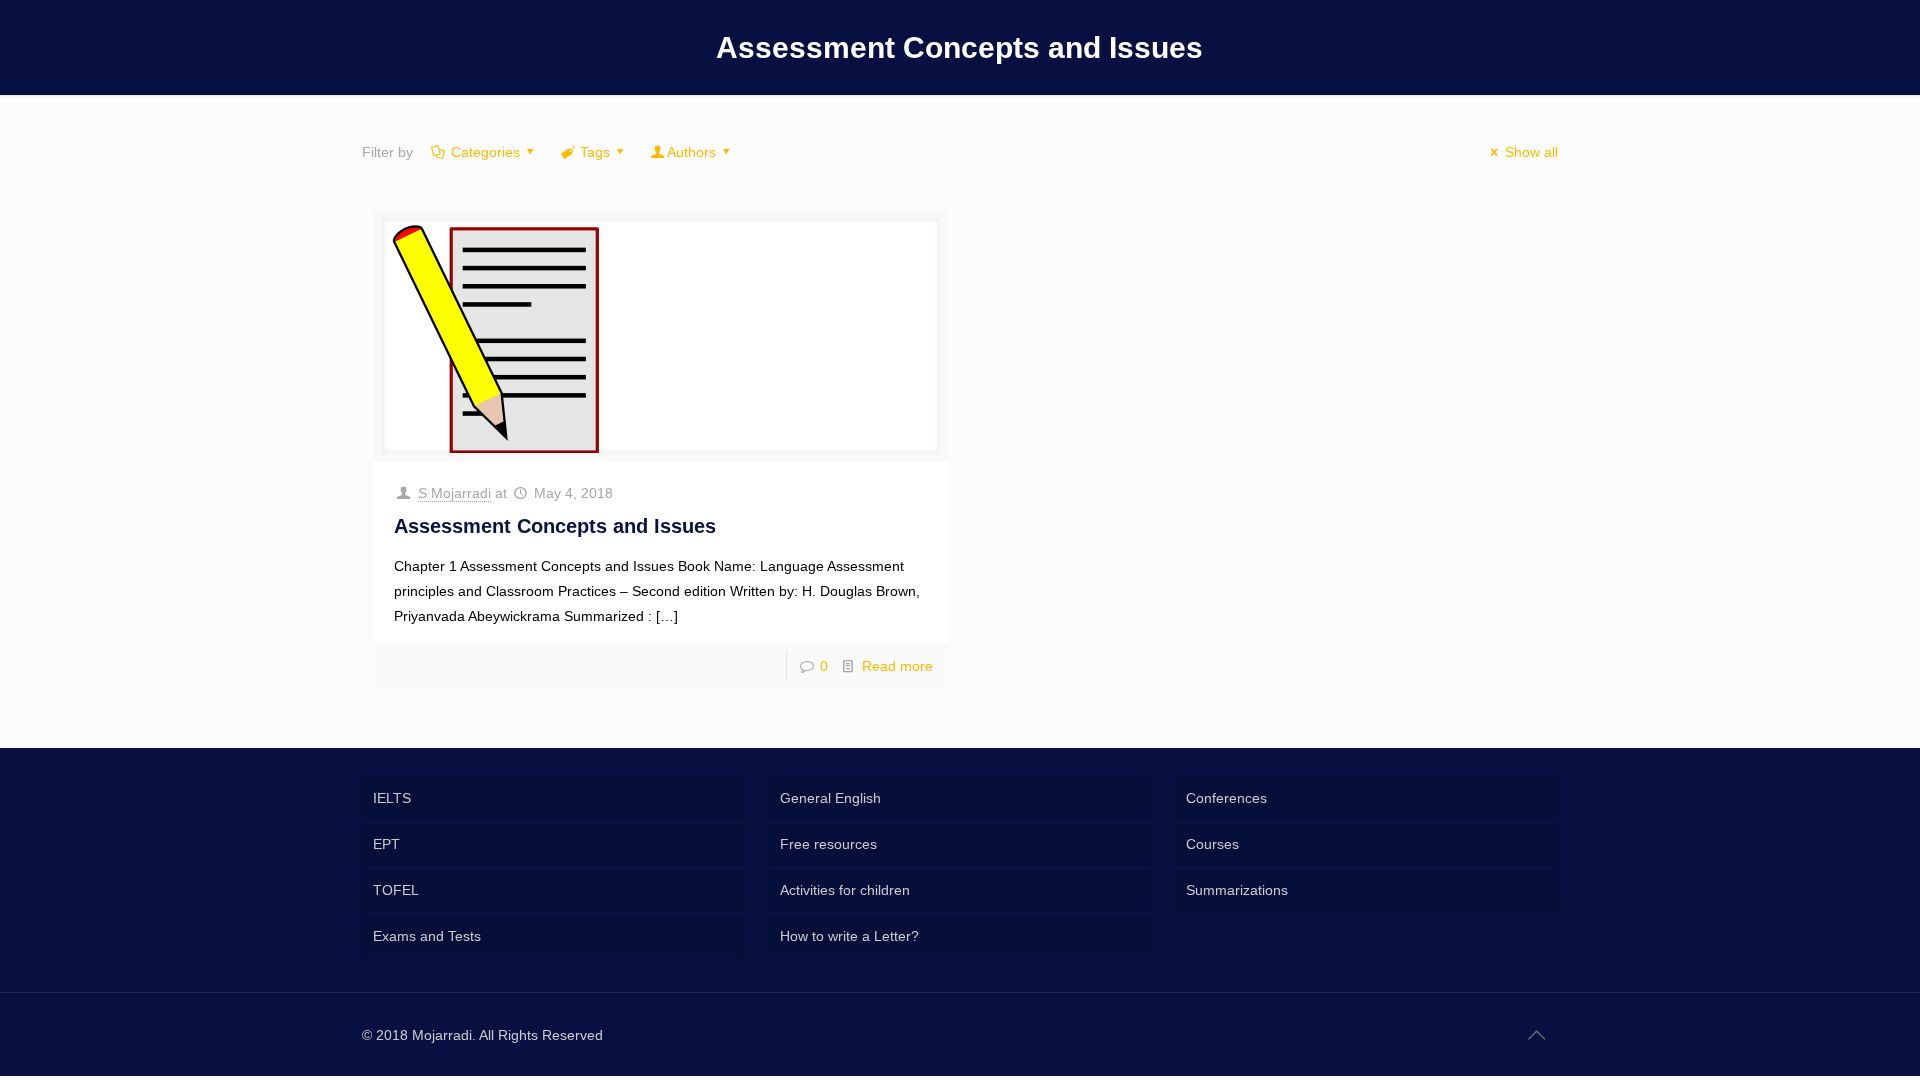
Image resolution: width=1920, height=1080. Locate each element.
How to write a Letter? (849, 936)
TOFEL (396, 890)
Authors (691, 152)
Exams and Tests (427, 936)
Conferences (1226, 798)
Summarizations (1237, 890)
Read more (897, 666)
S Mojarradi (454, 493)
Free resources (828, 844)
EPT (386, 844)
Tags (595, 152)
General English (830, 798)
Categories (485, 152)
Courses (1212, 844)
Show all (1531, 152)
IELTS (392, 798)
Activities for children (845, 890)
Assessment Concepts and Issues (555, 526)
